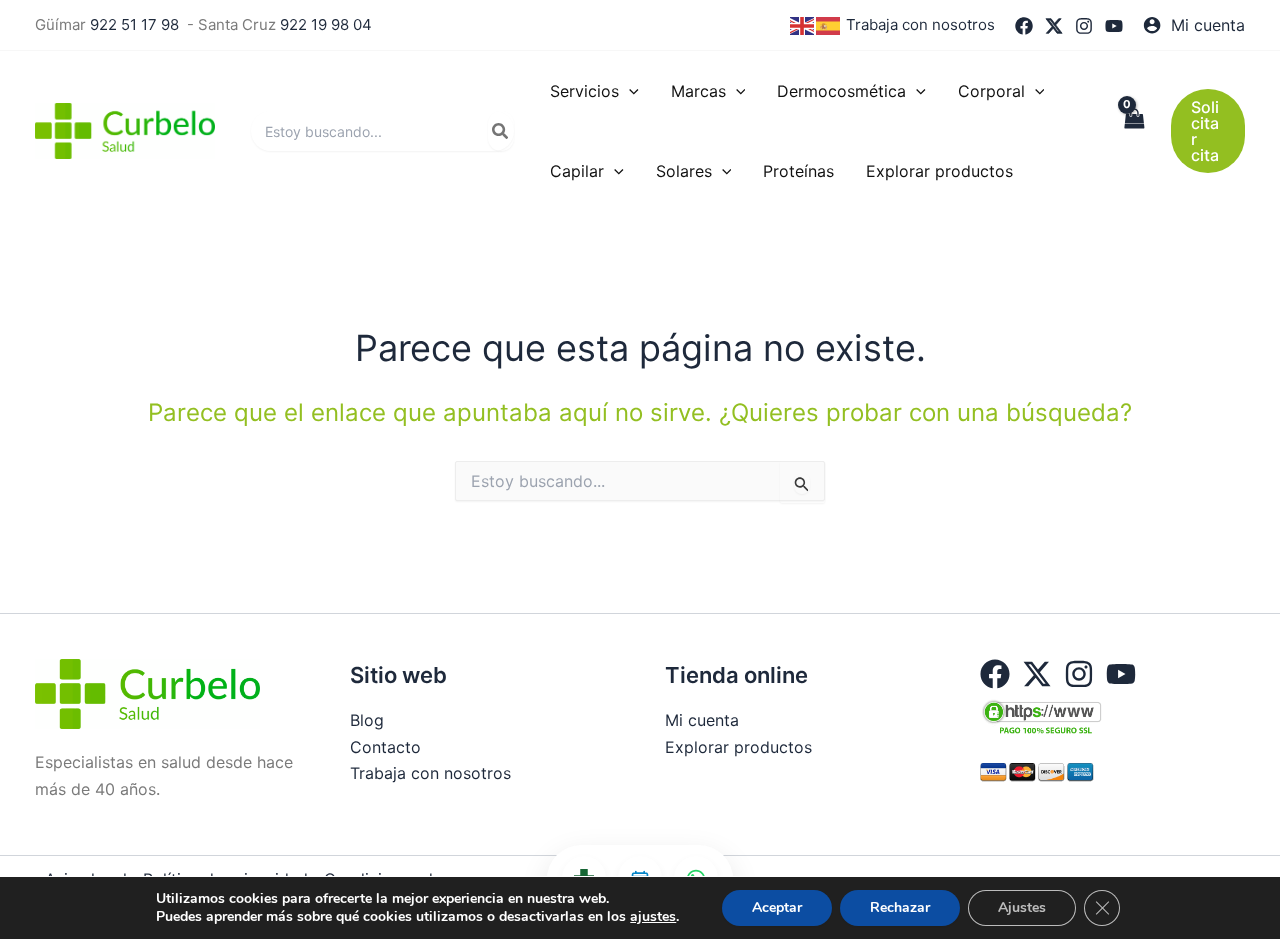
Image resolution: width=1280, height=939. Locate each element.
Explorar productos (738, 747)
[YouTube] (1114, 26)
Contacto (385, 747)
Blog (367, 720)
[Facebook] (1024, 26)
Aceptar (777, 907)
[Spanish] (829, 24)
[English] (803, 24)
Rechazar (900, 907)
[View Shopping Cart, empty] (1134, 131)
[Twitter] (1054, 26)
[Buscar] (501, 131)
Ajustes (1022, 907)
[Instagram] (1084, 26)
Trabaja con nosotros (920, 24)
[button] (629, 91)
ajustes (653, 917)
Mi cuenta (702, 720)
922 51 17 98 (134, 24)
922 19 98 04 (326, 24)
